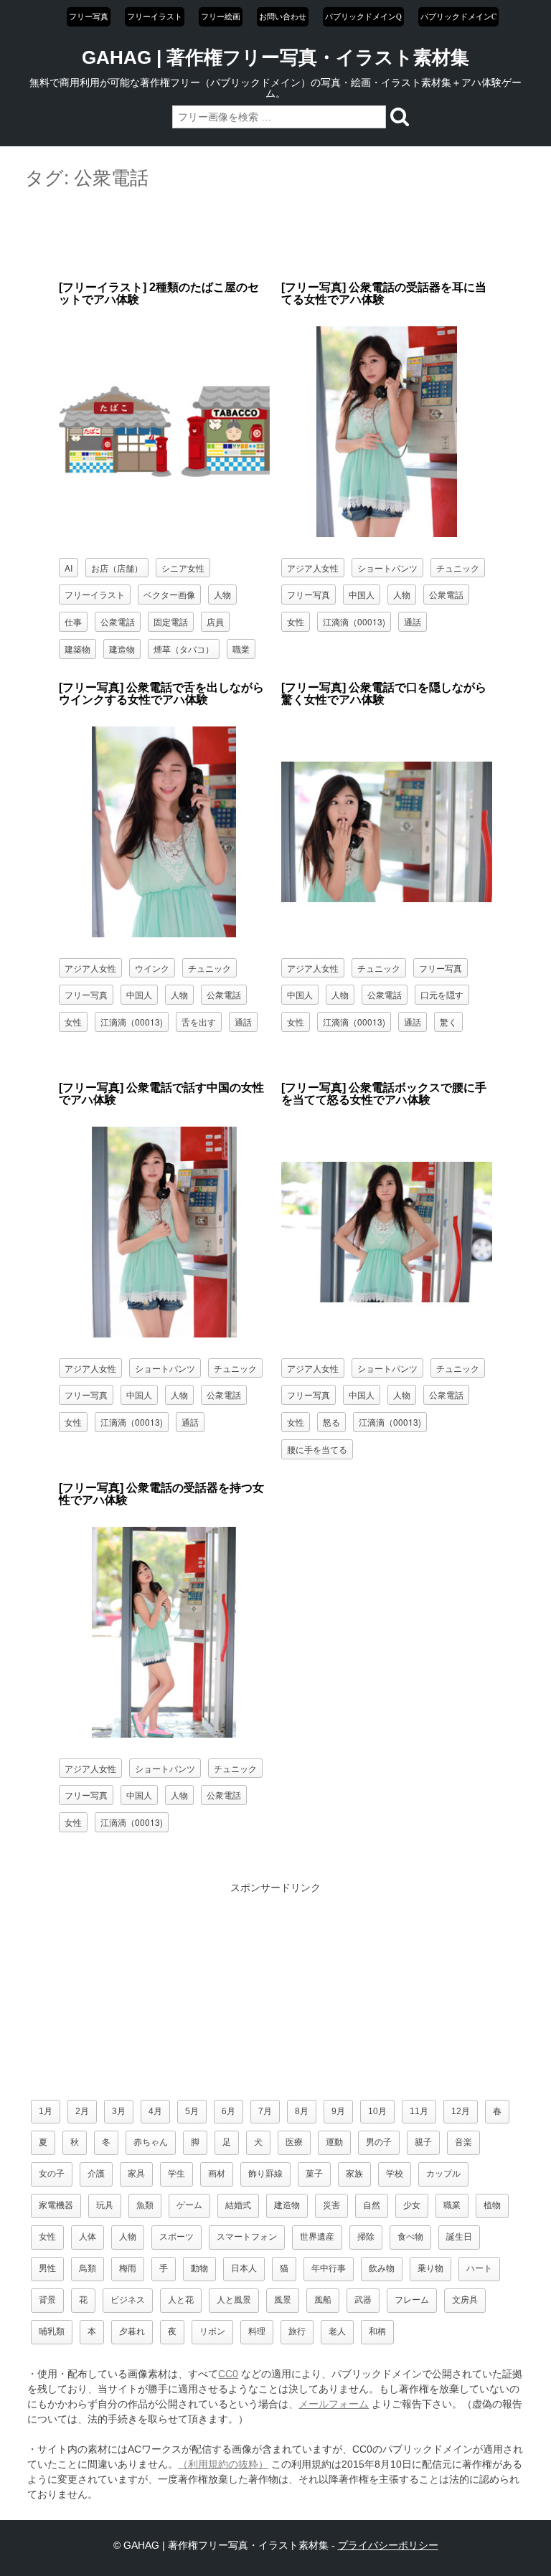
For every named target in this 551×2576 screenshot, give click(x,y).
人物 (222, 594)
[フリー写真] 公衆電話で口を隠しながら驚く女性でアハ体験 (384, 694)
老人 (337, 2331)
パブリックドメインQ (363, 16)
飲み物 (382, 2268)
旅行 (297, 2331)
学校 (395, 2174)
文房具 (465, 2300)
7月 (265, 2111)
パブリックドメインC (458, 16)
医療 (294, 2142)
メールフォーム (334, 2404)
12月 (461, 2111)
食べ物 (410, 2237)
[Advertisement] (275, 236)
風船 (323, 2300)
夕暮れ (132, 2331)
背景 (47, 2300)
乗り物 (430, 2268)
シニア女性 (183, 568)
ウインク (152, 968)
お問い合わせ (283, 16)
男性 (47, 2268)
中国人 (362, 594)
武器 (363, 2300)
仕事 (73, 621)
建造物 (122, 649)
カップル (443, 2174)
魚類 (145, 2205)
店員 (215, 621)
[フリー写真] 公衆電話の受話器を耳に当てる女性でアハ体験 (384, 294)
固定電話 (171, 621)
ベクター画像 (169, 594)
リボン (212, 2331)
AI (69, 568)
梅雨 (128, 2268)
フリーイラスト (155, 16)
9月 (338, 2111)
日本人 (244, 2268)
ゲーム (189, 2205)
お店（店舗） (117, 568)
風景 (283, 2300)
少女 (412, 2205)
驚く (448, 1022)
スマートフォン (247, 2237)
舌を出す (199, 1022)
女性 (296, 621)
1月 (46, 2111)
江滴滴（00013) (354, 621)
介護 (96, 2174)
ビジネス (128, 2300)
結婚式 (238, 2205)
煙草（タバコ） (184, 649)
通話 (413, 621)
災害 (331, 2205)
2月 (82, 2111)
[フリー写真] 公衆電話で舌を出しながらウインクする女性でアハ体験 (161, 694)
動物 (199, 2268)
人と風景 (234, 2300)
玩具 (105, 2205)
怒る (331, 1422)
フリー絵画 (221, 16)
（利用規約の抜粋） (223, 2464)
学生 (176, 2174)
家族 (354, 2174)
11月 (419, 2111)
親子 (423, 2142)
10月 (377, 2111)
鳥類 (88, 2268)
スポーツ (176, 2237)
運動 (334, 2142)
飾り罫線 (265, 2174)
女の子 (52, 2174)
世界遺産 (317, 2237)
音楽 (463, 2142)
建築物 (77, 649)
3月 (119, 2111)
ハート (479, 2268)
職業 (241, 649)
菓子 (314, 2174)
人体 (88, 2237)
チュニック (458, 568)
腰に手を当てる (317, 1449)
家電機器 (56, 2205)
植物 (492, 2205)
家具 (136, 2174)
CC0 (228, 2374)
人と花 (181, 2300)
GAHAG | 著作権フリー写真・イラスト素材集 (275, 57)
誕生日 (459, 2237)
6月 (229, 2111)
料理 (257, 2331)
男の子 (379, 2142)
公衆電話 (118, 621)
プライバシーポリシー (388, 2545)
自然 (372, 2205)
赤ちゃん (151, 2142)
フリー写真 (89, 16)
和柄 (377, 2331)
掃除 (366, 2237)
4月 (155, 2111)
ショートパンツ (387, 568)
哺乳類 (52, 2331)
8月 (302, 2111)
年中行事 (329, 2268)
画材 (217, 2174)
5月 (192, 2111)
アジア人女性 (313, 568)
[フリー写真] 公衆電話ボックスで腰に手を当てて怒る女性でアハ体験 (384, 1094)
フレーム (412, 2300)
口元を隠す (442, 994)
